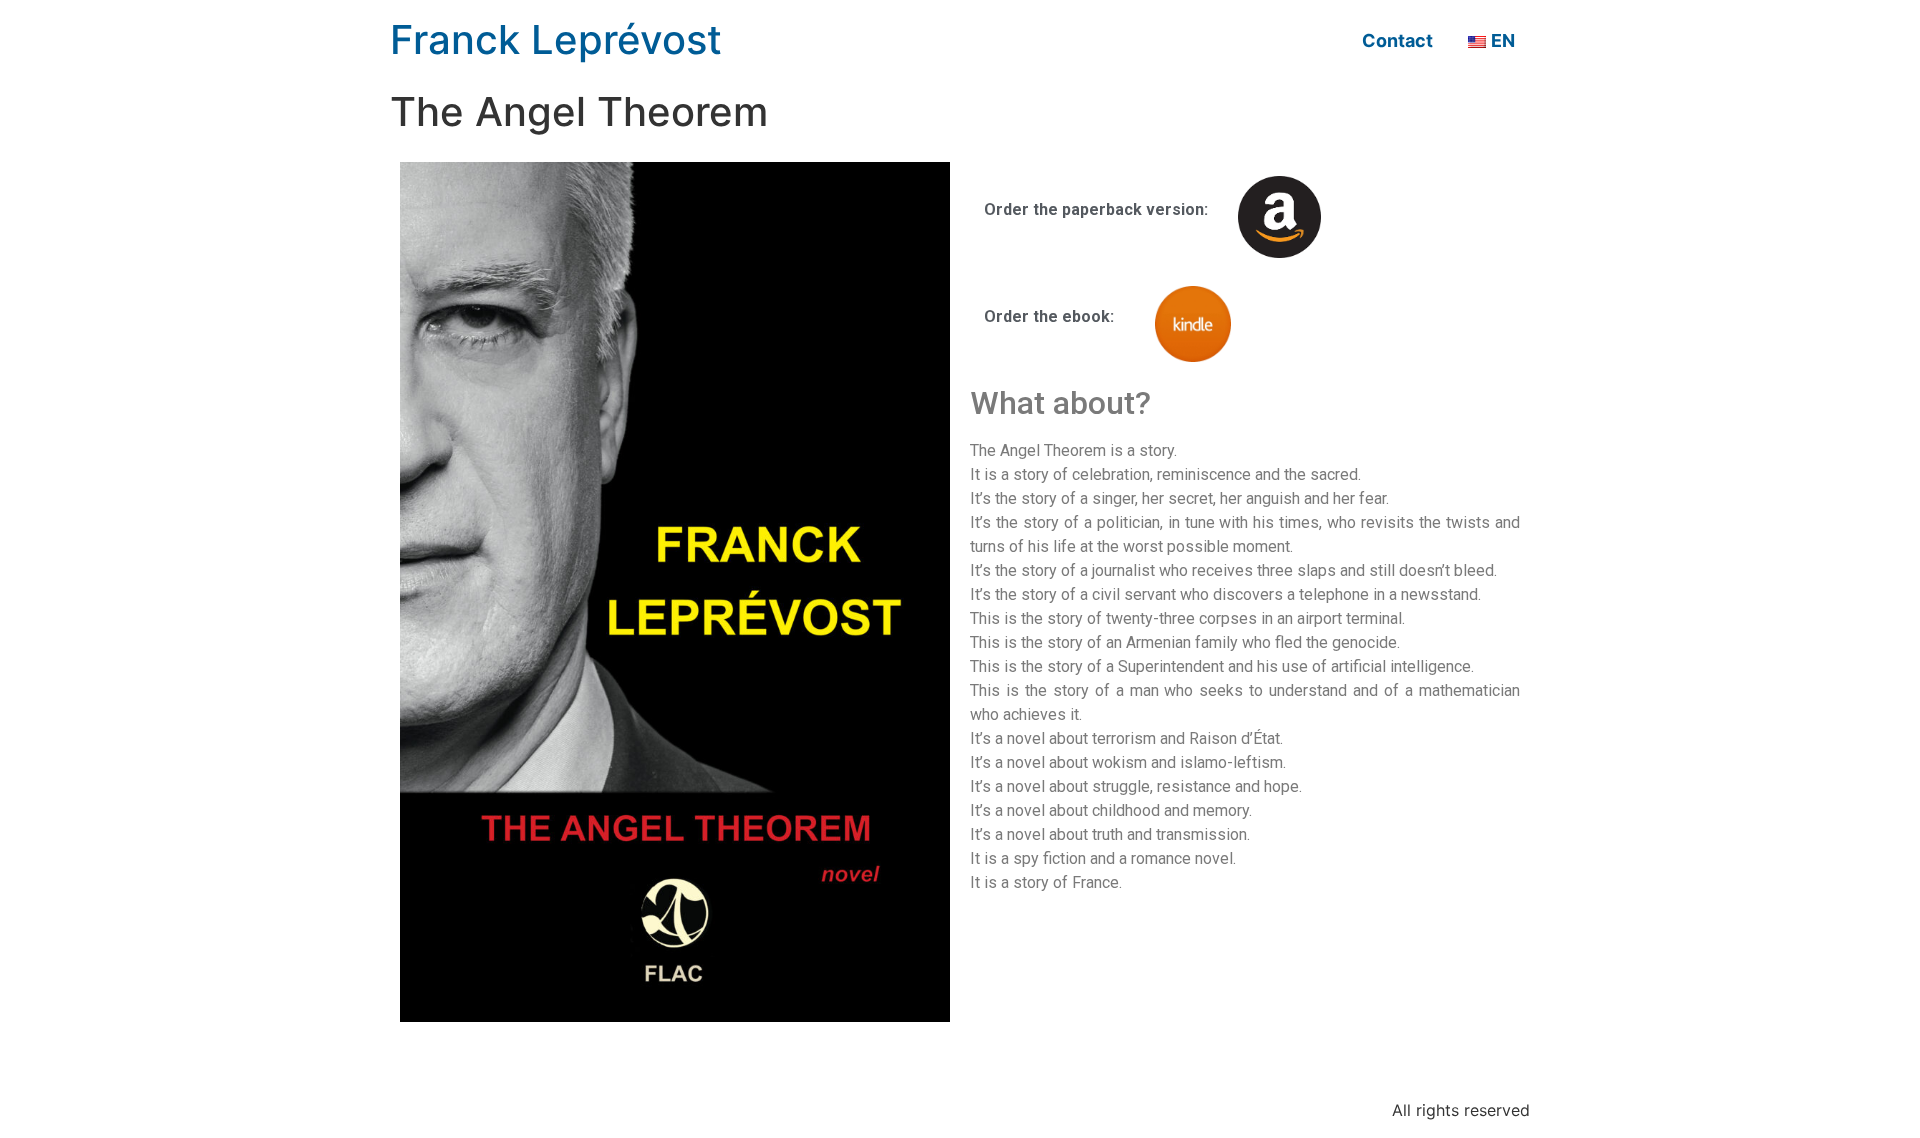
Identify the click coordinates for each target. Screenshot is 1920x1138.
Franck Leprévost (556, 39)
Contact (1397, 40)
